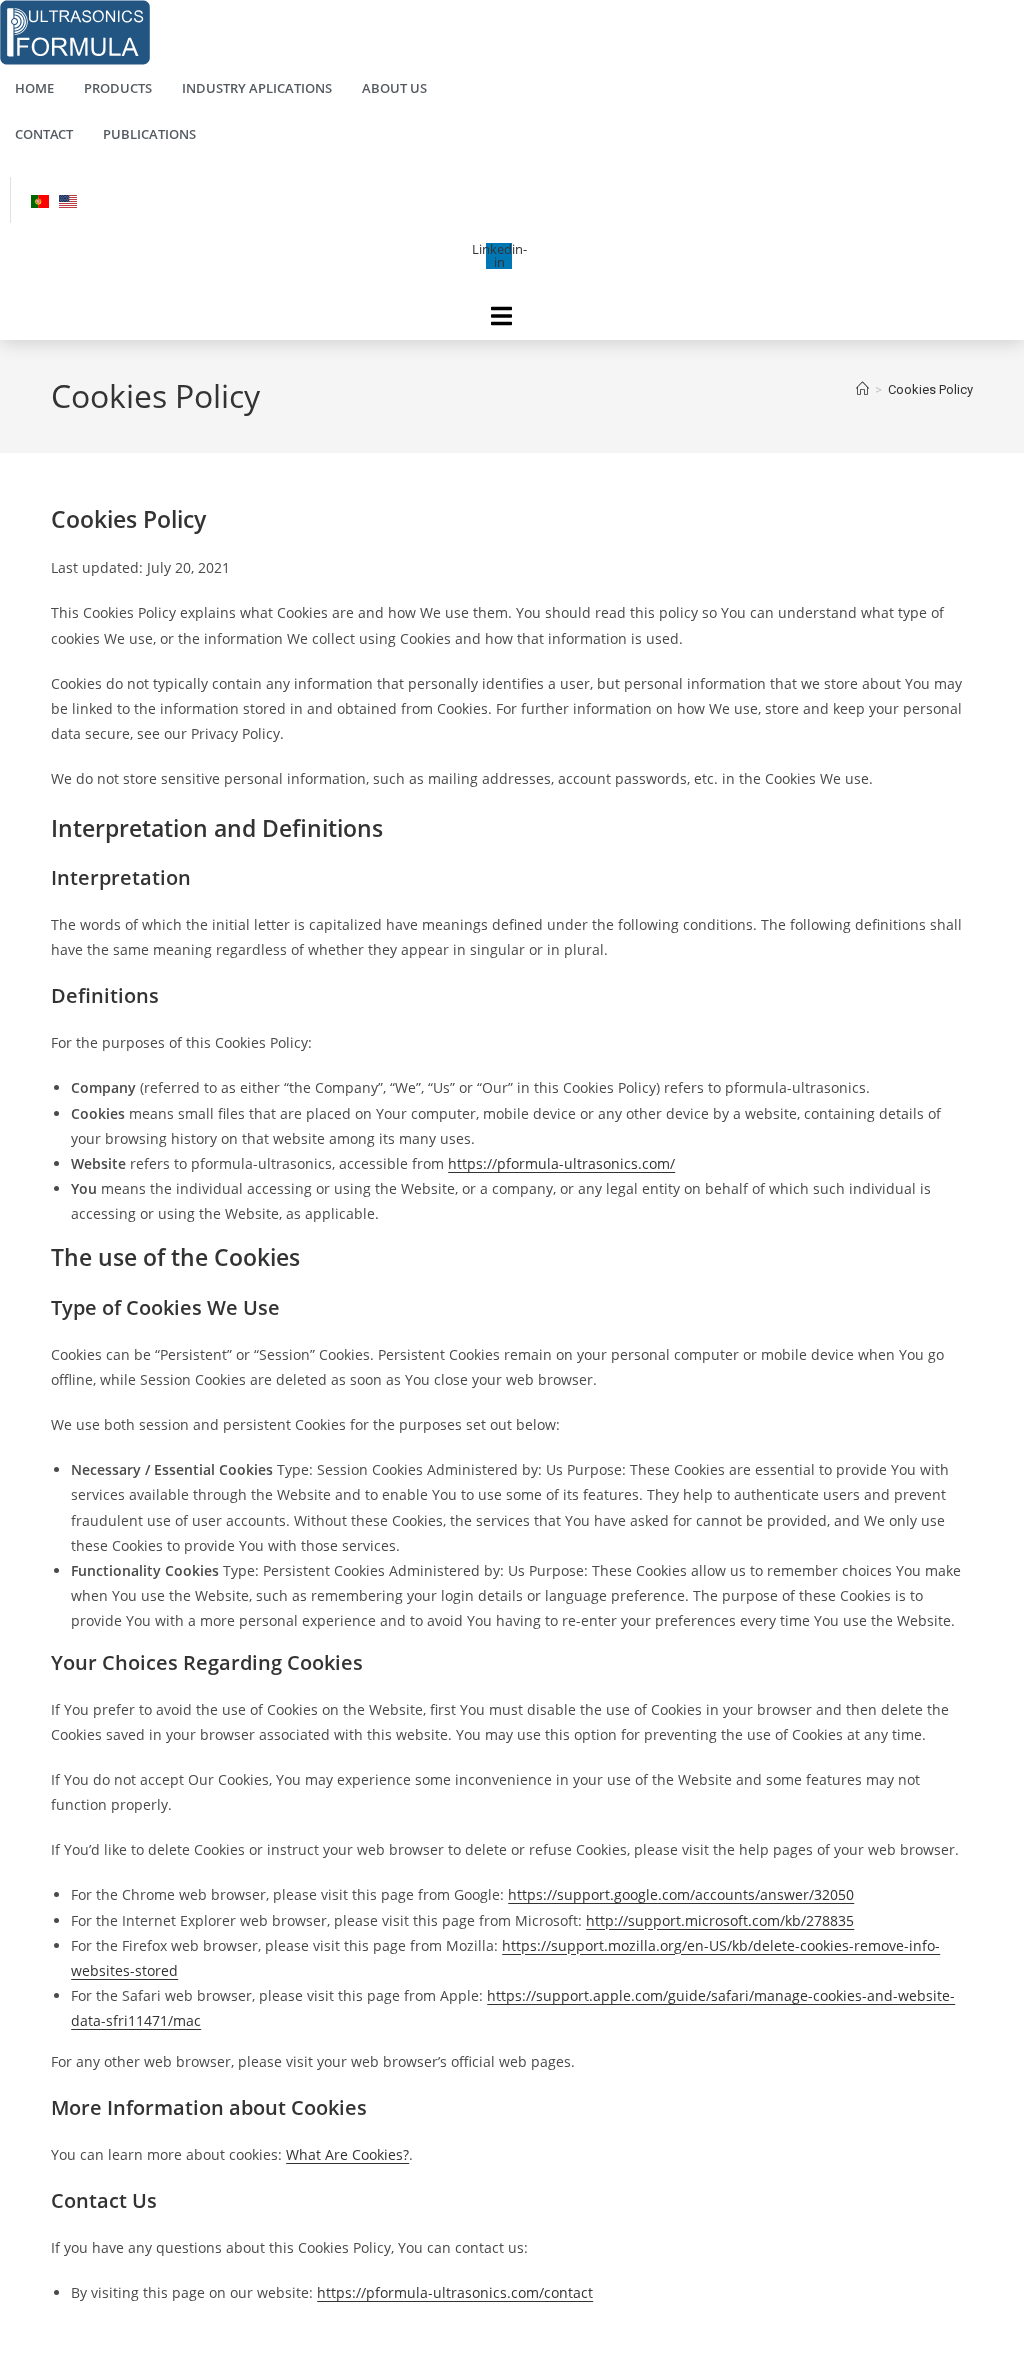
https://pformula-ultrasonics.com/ (561, 1163)
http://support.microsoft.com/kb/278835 (720, 1920)
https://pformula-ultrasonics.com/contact (455, 2292)
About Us (394, 88)
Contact (44, 134)
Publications (149, 134)
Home (34, 88)
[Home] (862, 389)
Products (118, 88)
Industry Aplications (257, 88)
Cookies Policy (930, 389)
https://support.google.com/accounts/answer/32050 (681, 1894)
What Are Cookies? (347, 2154)
